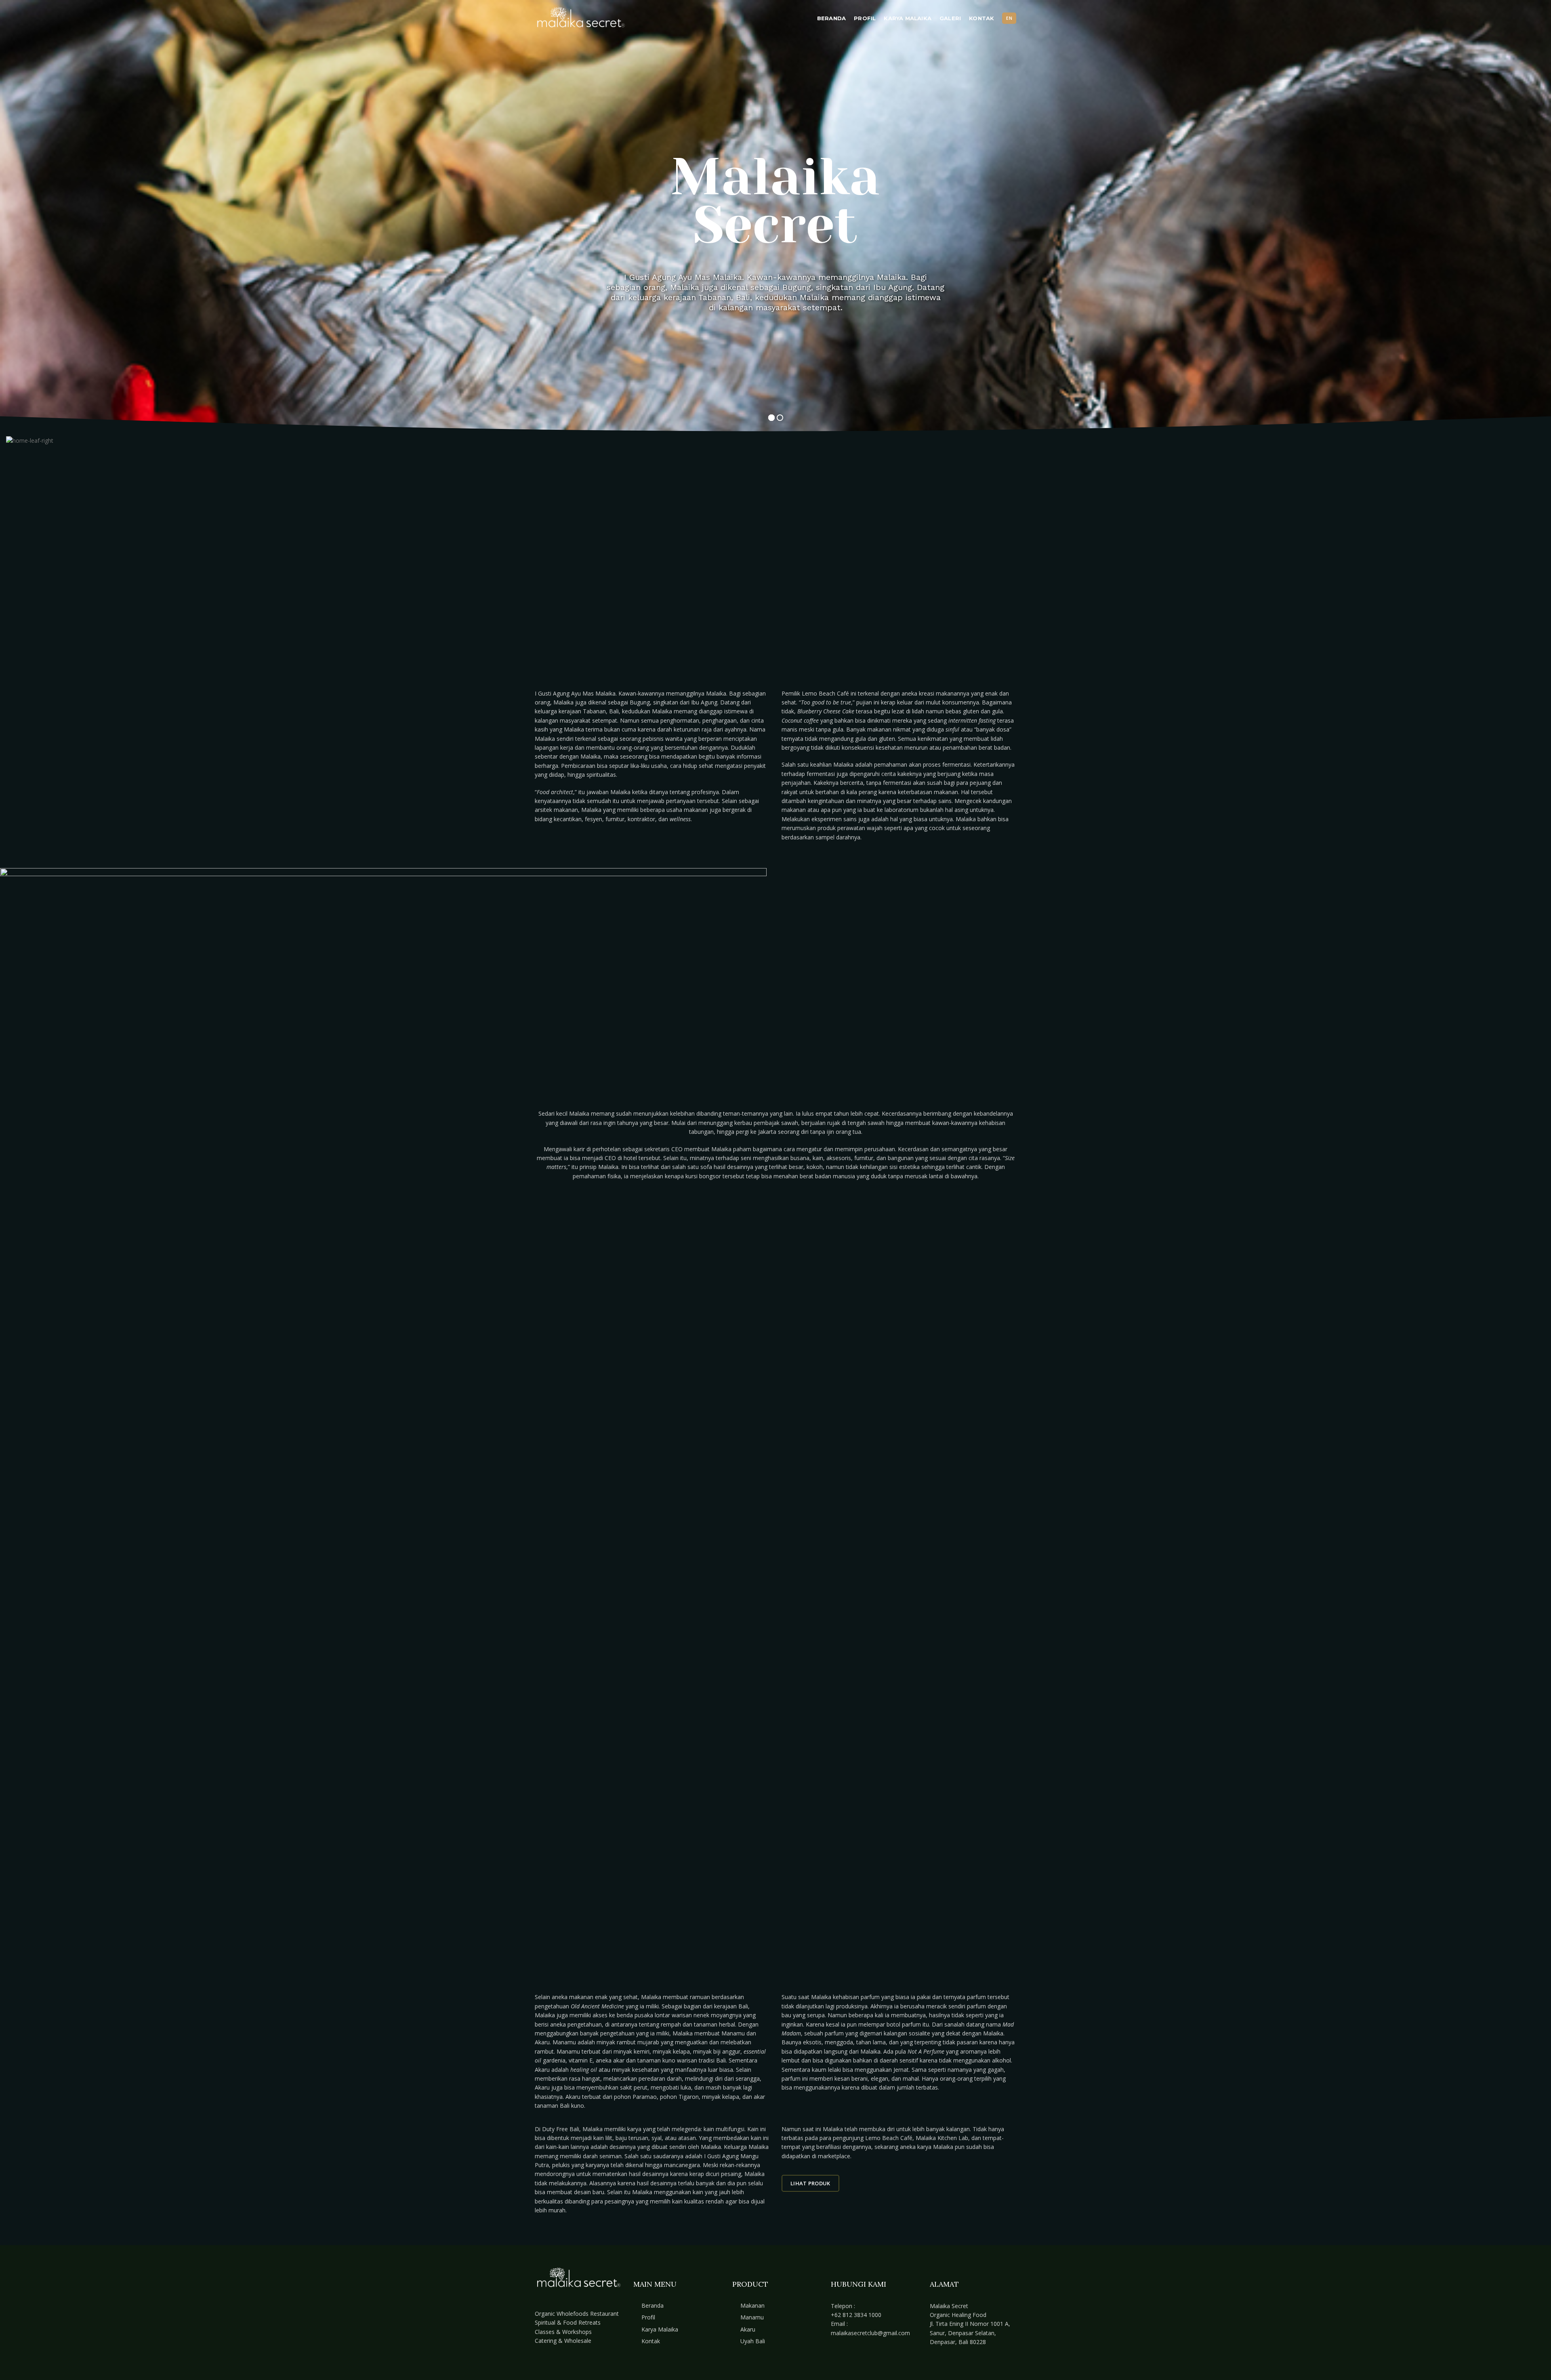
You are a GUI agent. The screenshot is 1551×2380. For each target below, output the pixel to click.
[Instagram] (836, 2358)
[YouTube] (847, 2358)
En (1009, 18)
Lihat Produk (810, 2183)
